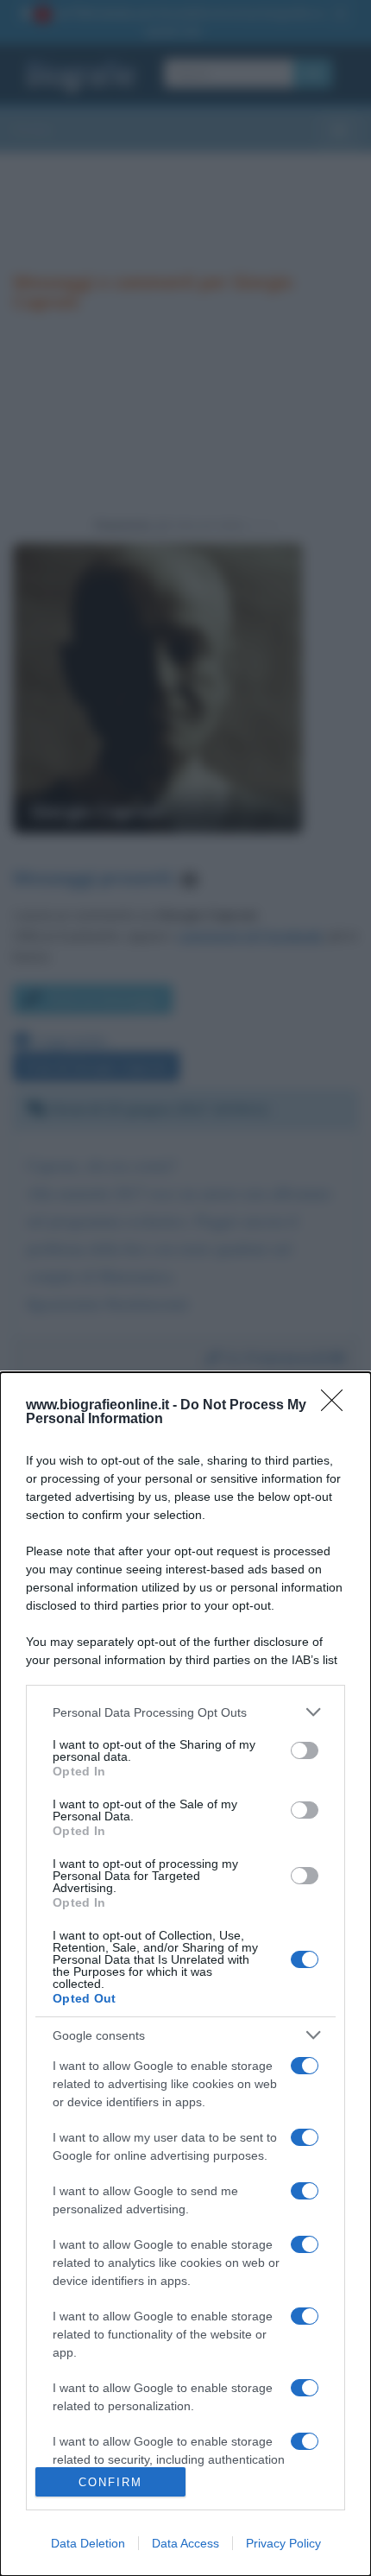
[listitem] (185, 1712)
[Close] (337, 1406)
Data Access (185, 2543)
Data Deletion (88, 2543)
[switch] (305, 1750)
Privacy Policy (283, 2543)
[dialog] (185, 1974)
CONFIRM (110, 2482)
